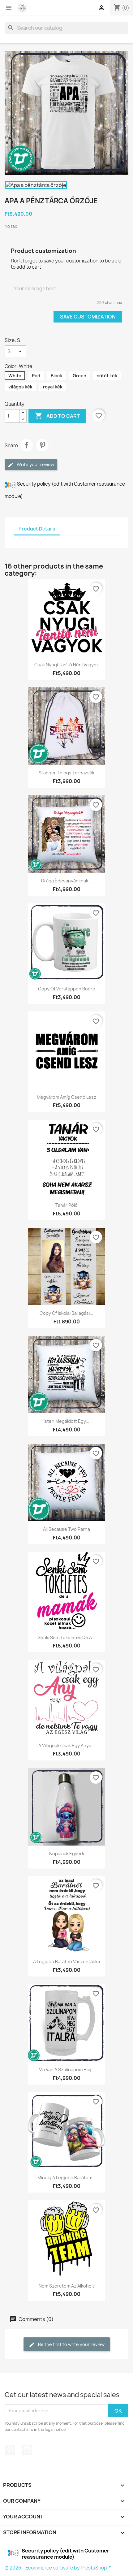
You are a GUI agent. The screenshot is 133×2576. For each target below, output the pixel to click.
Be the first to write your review (71, 2344)
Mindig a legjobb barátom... (67, 2178)
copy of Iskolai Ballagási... (66, 1313)
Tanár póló (66, 1205)
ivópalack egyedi (66, 1853)
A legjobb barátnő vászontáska (66, 1961)
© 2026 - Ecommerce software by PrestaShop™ (58, 2568)
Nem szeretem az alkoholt (66, 2286)
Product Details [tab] (37, 529)
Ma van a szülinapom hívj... (67, 2069)
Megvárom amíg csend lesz (66, 1097)
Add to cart (57, 416)
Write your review (35, 464)
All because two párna (66, 1529)
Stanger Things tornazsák (66, 773)
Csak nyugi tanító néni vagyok (66, 665)
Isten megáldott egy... (66, 1421)
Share (27, 445)
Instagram (27, 2450)
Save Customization (88, 317)
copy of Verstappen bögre (67, 989)
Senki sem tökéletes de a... (67, 1637)
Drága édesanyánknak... (66, 881)
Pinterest (42, 445)
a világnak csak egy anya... (67, 1745)
